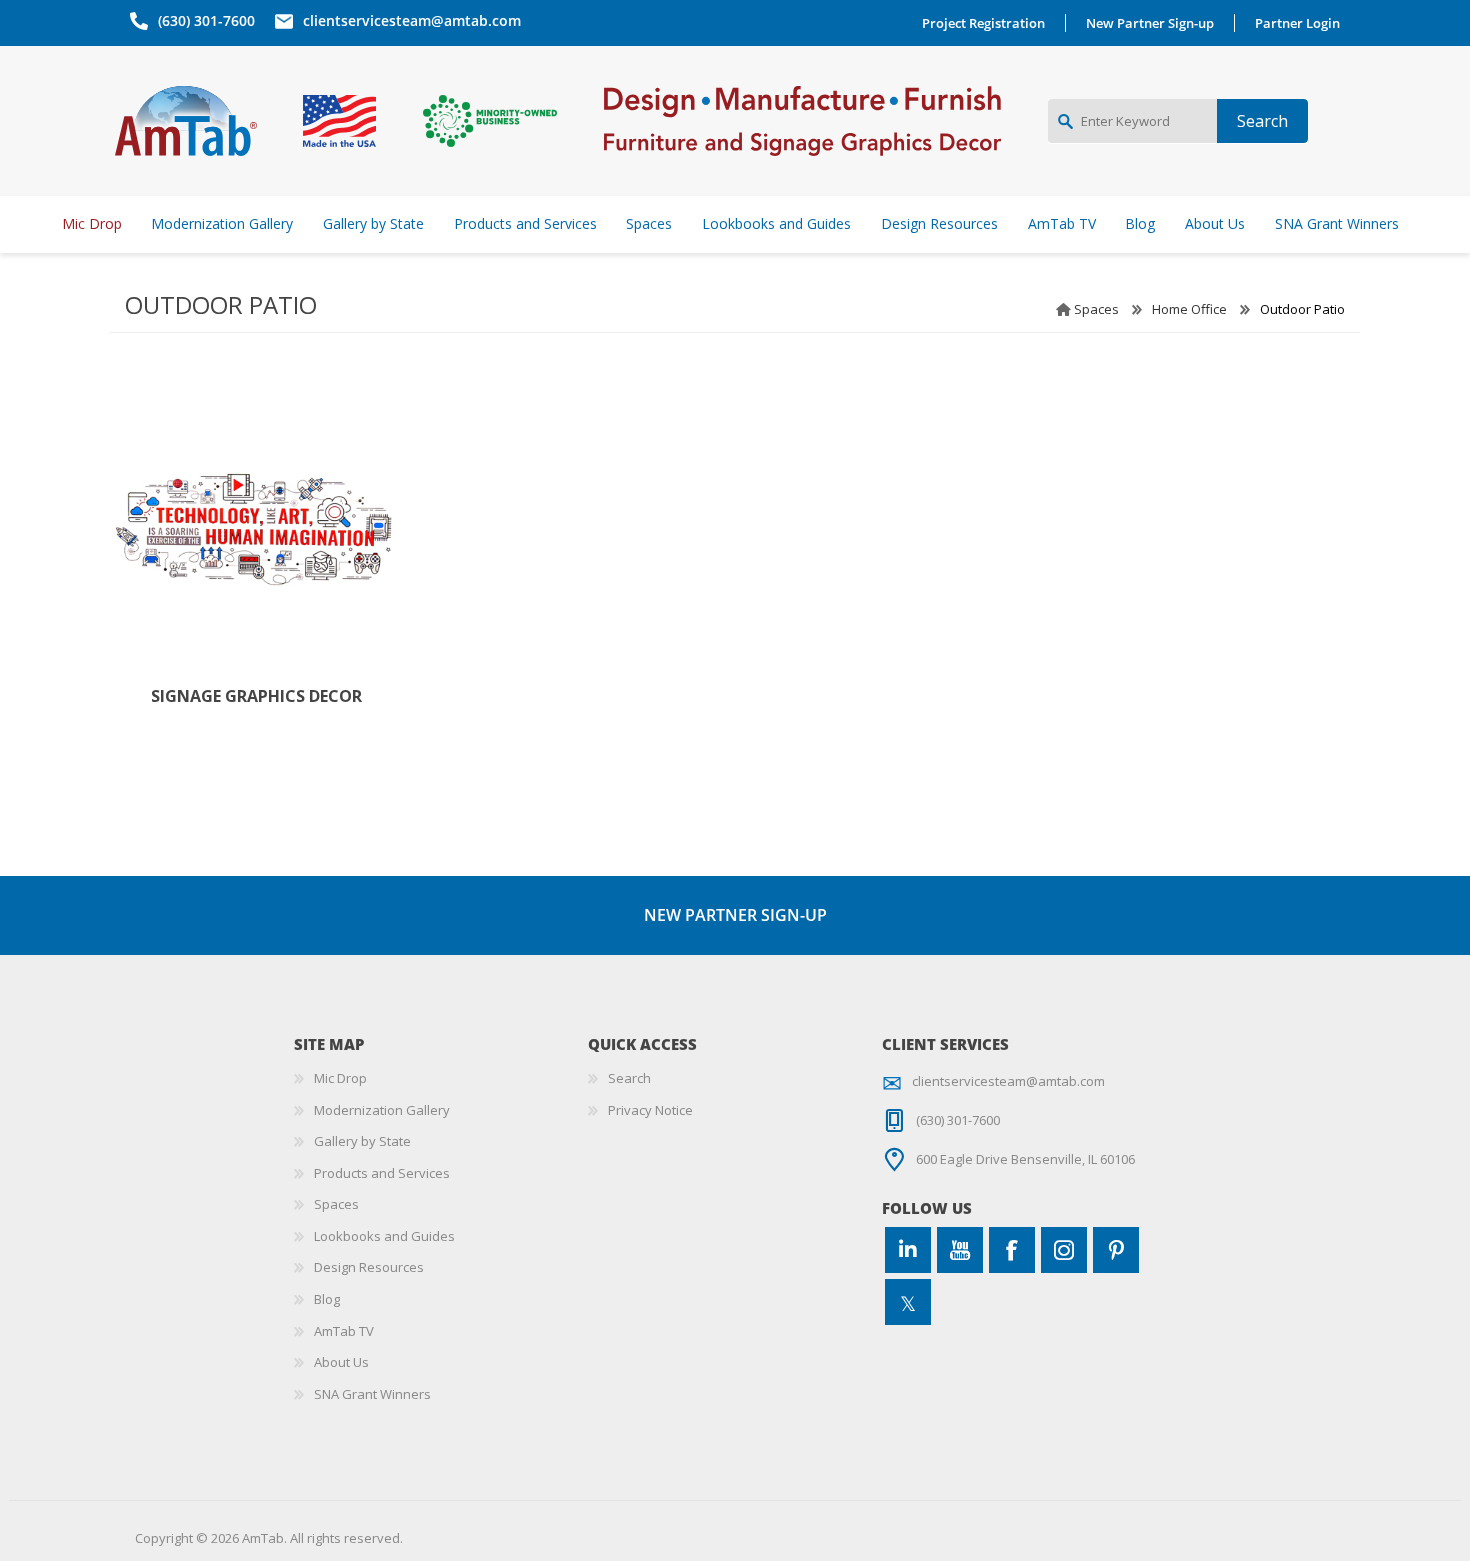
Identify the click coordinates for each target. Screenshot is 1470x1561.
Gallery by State (362, 1141)
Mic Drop (340, 1078)
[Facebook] (1012, 1250)
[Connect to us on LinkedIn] (908, 1250)
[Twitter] (908, 1302)
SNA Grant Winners (372, 1394)
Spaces (1096, 309)
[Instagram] (1064, 1250)
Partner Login (1297, 23)
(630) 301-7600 (206, 20)
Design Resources (369, 1267)
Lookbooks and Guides (384, 1236)
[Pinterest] (1116, 1250)
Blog (327, 1299)
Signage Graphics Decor (256, 696)
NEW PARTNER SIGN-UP (735, 915)
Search (629, 1078)
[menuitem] (441, 1079)
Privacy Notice (650, 1110)
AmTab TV (344, 1331)
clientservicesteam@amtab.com (412, 20)
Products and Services (382, 1173)
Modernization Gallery (382, 1110)
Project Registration (983, 23)
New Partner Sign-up (1150, 23)
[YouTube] (960, 1250)
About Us (341, 1362)
